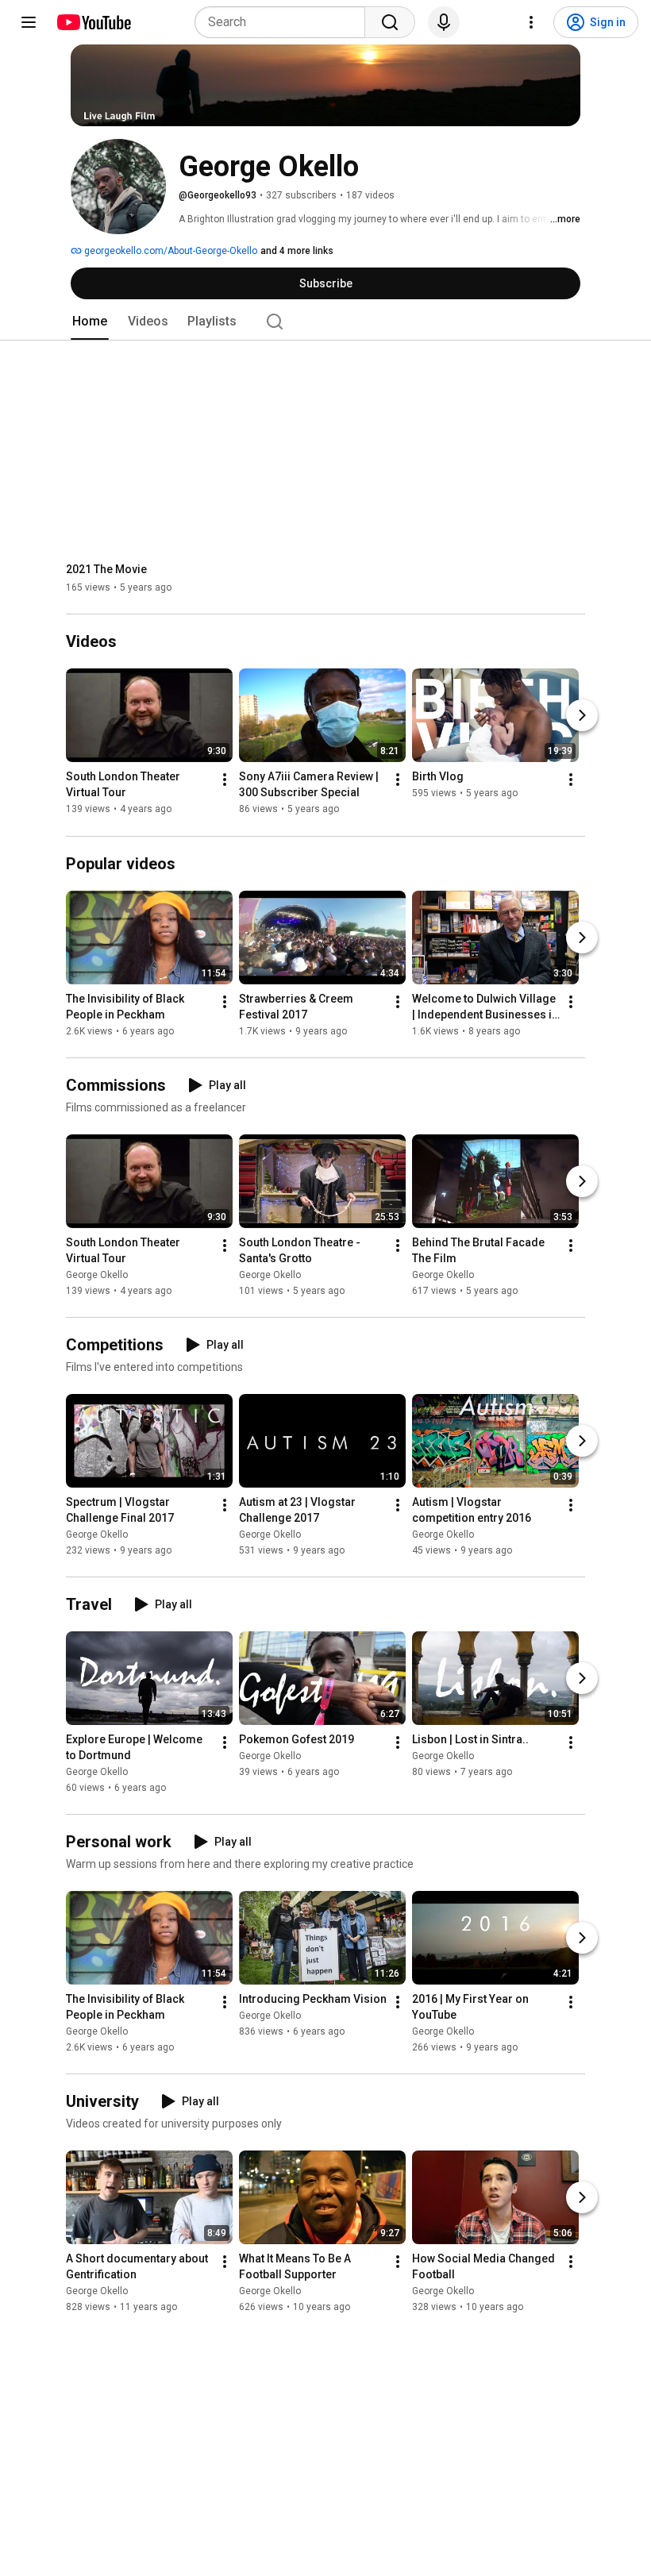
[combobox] (285, 22)
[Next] (582, 716)
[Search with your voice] (444, 22)
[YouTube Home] (93, 22)
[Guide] (29, 22)
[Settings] (531, 22)
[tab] (90, 322)
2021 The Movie (106, 569)
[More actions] (225, 780)
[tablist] (325, 322)
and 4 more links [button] (297, 251)
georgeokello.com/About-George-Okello (169, 251)
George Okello (97, 1275)
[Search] (390, 22)
